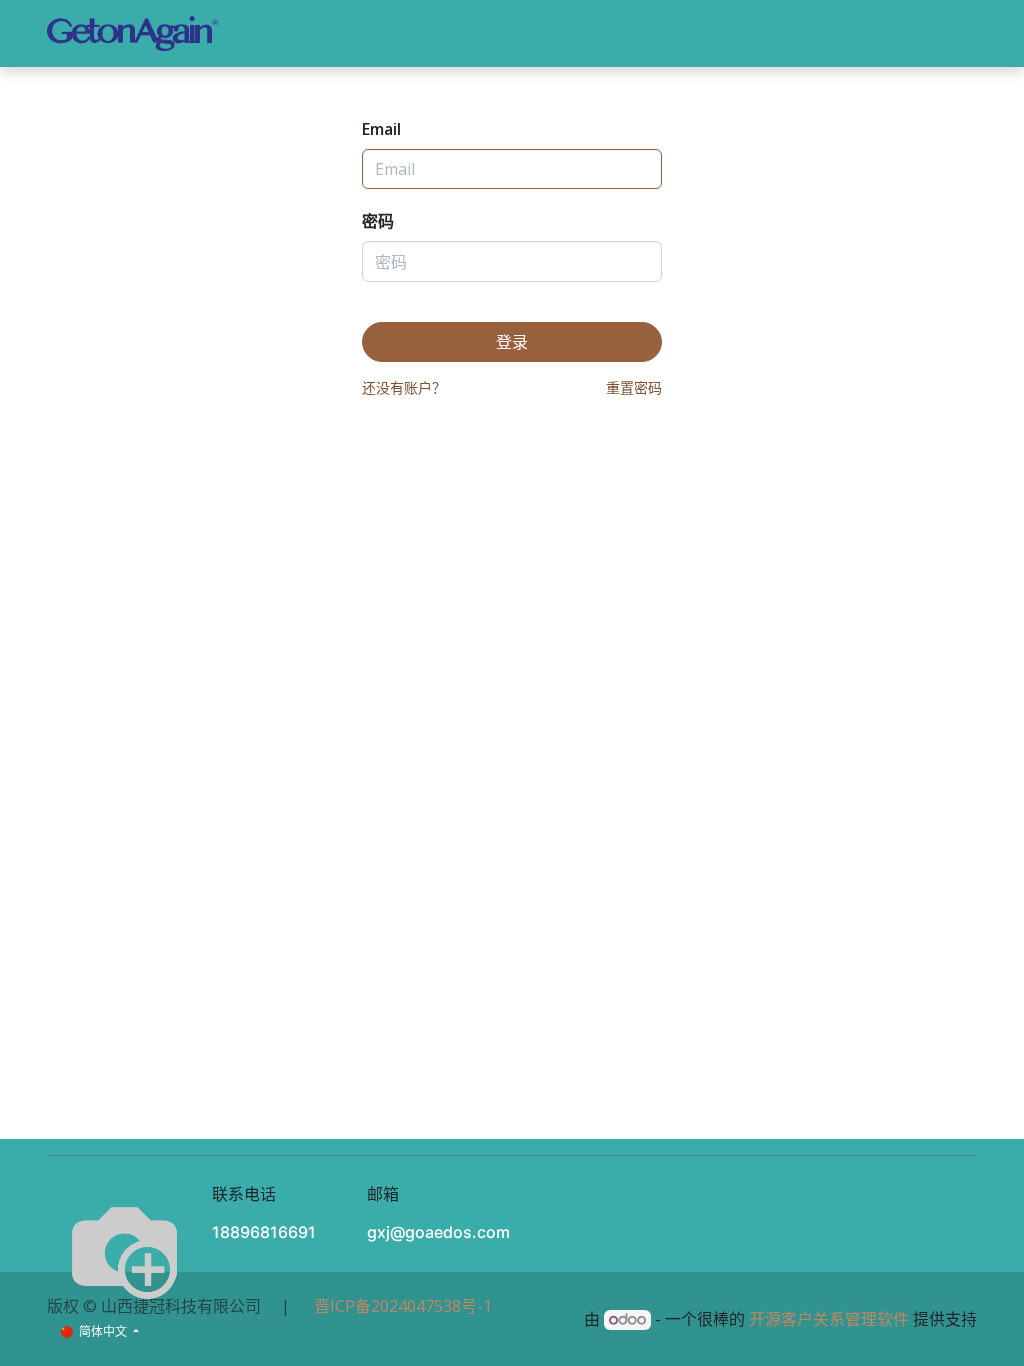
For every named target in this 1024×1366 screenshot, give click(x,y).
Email (381, 129)
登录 (891, 34)
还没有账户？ (404, 387)
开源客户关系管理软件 (829, 1319)
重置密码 (634, 387)
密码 (378, 221)
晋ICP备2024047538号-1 (399, 1306)
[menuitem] (305, 34)
